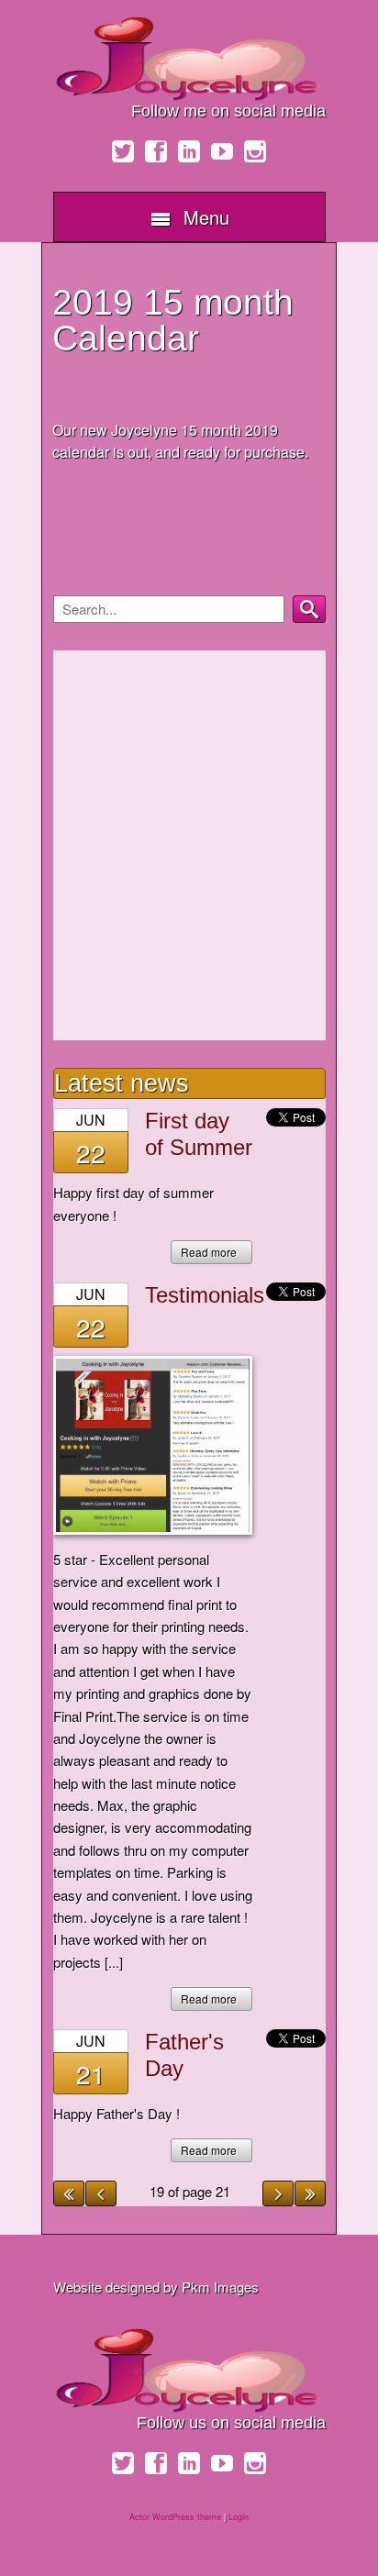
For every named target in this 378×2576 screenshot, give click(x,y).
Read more (209, 1252)
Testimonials (205, 1295)
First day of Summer (199, 1134)
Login (239, 2517)
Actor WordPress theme (175, 2517)
